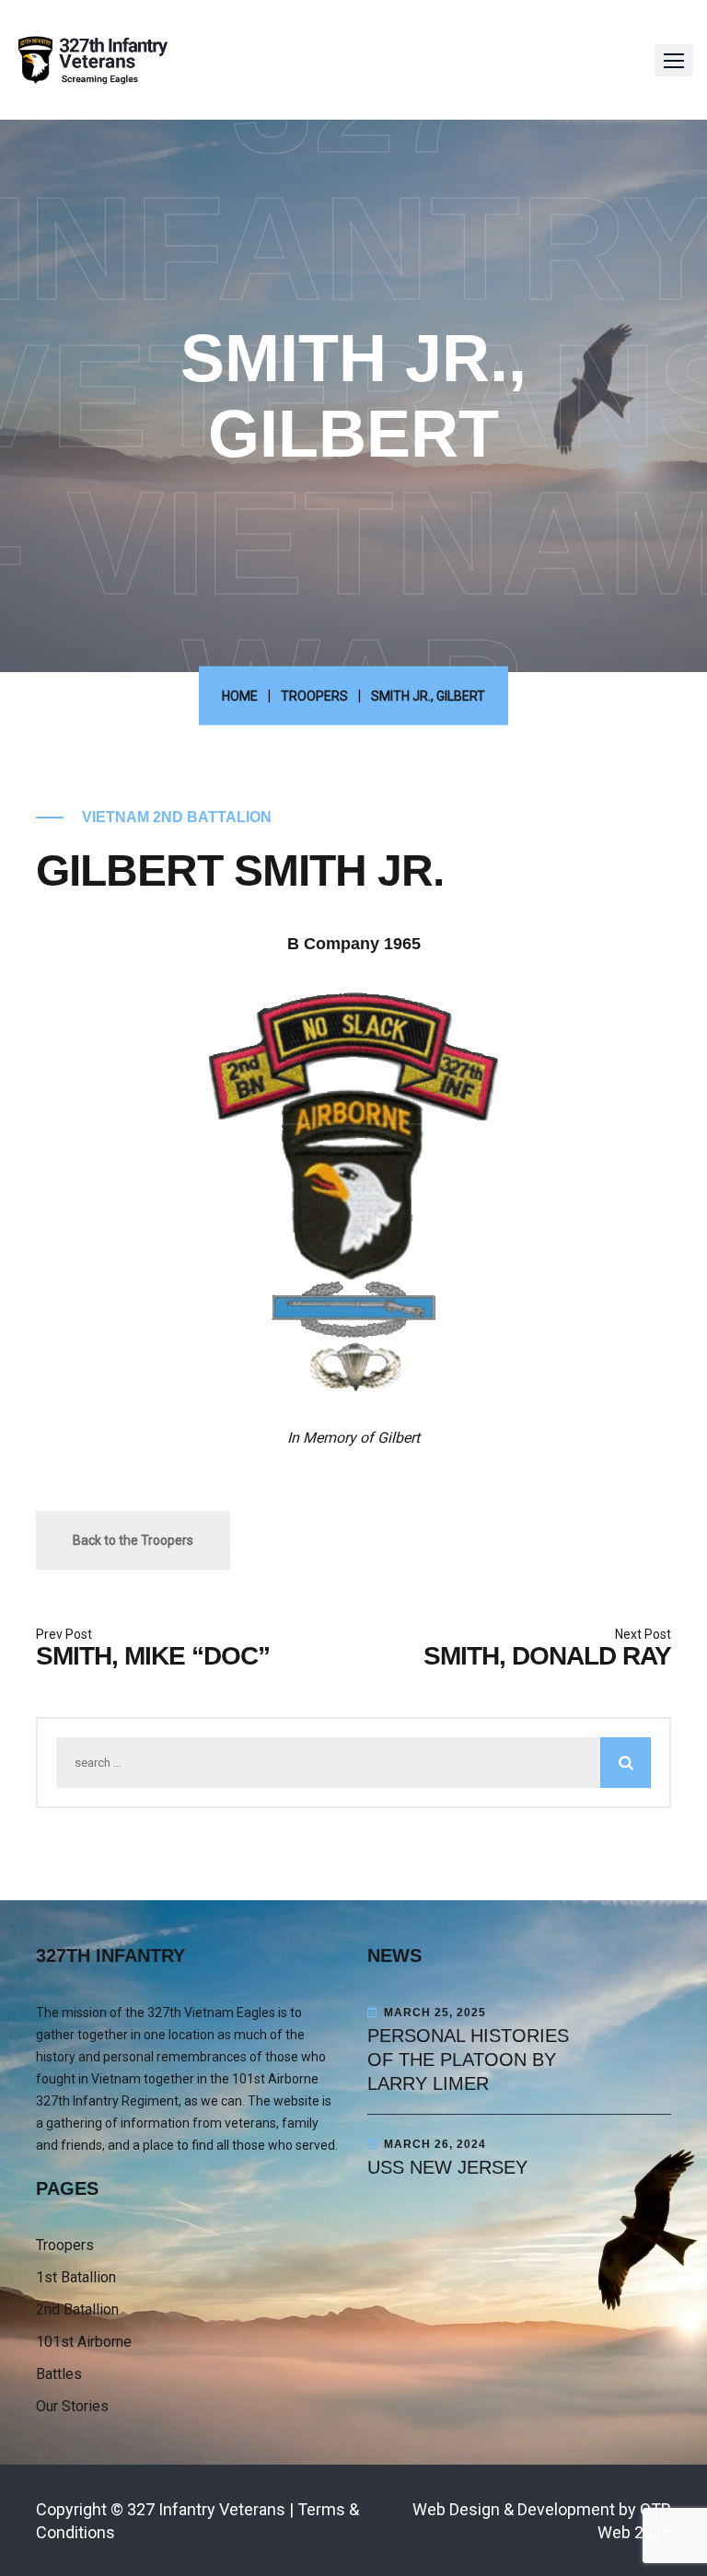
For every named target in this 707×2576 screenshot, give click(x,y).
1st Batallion (76, 2277)
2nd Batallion (77, 2309)
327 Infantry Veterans (206, 2509)
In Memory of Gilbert (353, 1438)
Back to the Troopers (133, 1540)
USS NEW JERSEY (447, 2167)
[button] (674, 60)
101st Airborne (84, 2342)
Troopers (65, 2245)
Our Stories (72, 2406)
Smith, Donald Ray (547, 1656)
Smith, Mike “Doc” (153, 1656)
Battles (59, 2374)
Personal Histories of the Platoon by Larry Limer (468, 2060)
